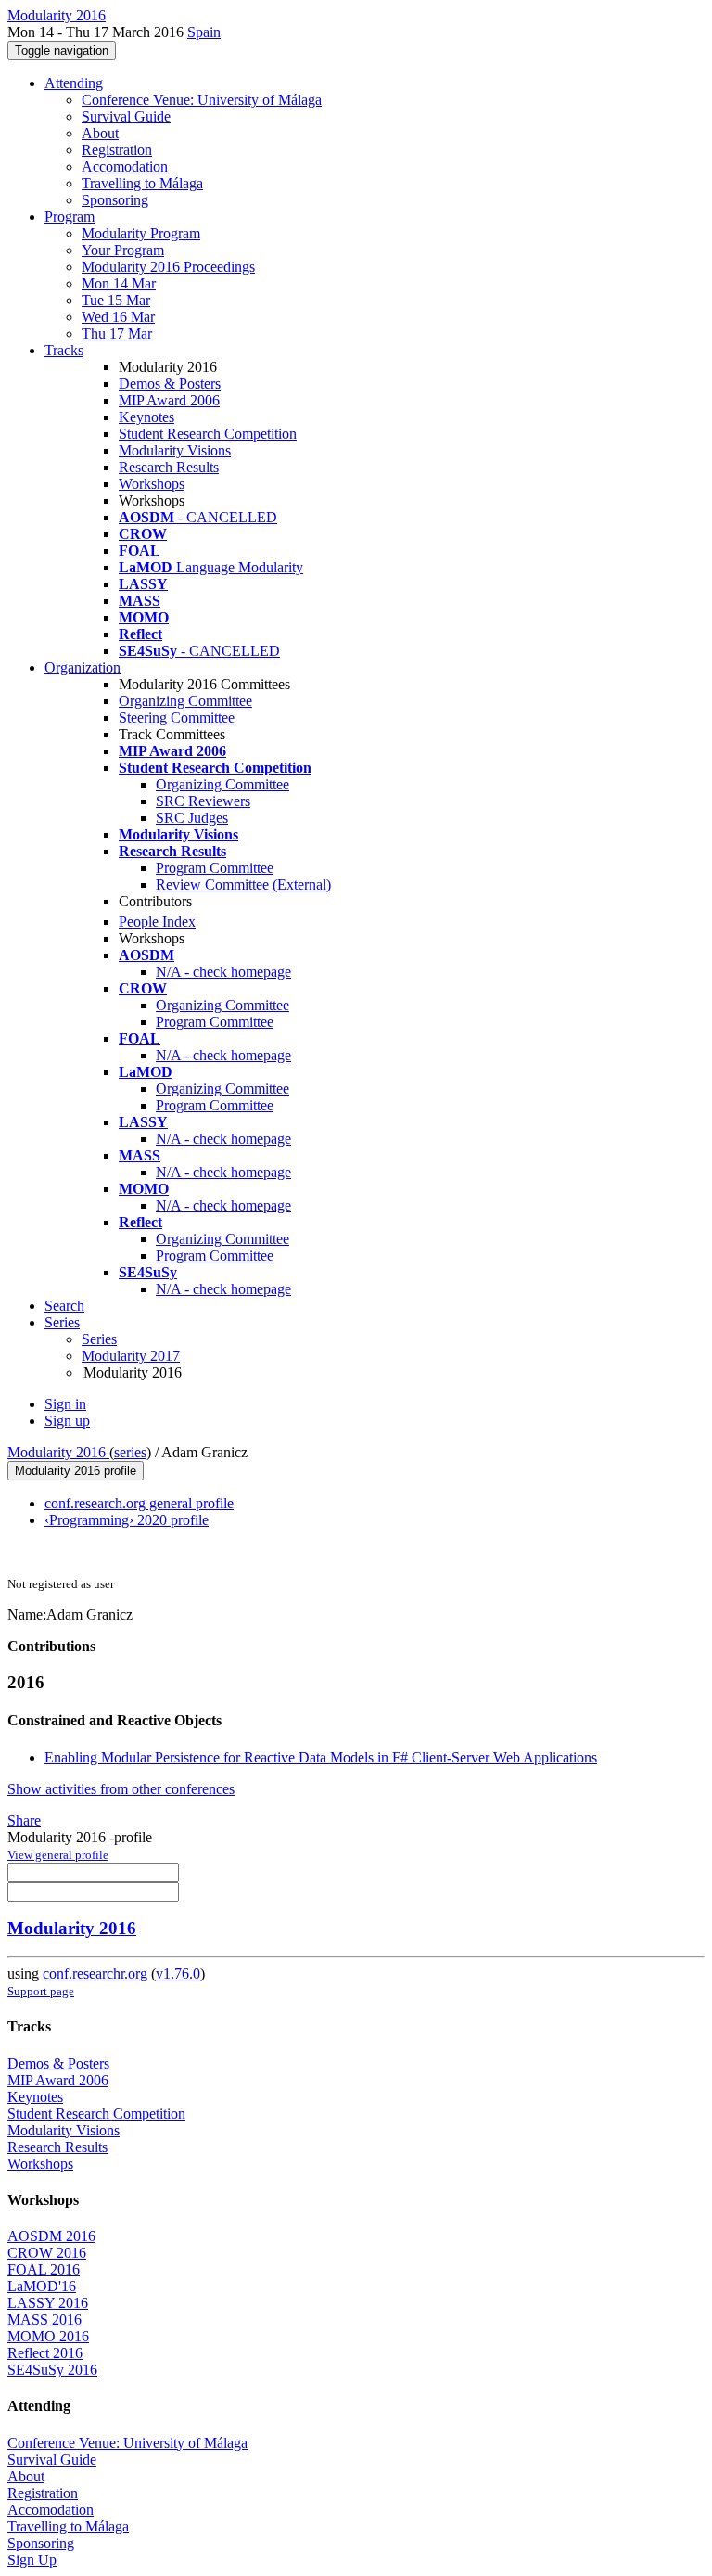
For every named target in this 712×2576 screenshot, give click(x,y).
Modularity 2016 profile (76, 1471)
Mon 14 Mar (119, 283)
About (100, 133)
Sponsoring (115, 200)
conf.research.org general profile (139, 1503)
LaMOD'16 (42, 2286)
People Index (157, 922)
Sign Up (32, 2560)
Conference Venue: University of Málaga (202, 100)
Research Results (169, 467)
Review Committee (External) (243, 884)
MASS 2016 (44, 2320)
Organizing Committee (185, 701)
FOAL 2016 (44, 2269)
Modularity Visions (175, 450)
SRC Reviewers (203, 801)
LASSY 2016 (48, 2303)
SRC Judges (192, 818)
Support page (41, 1991)
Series (99, 1339)
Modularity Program (141, 233)
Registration (117, 150)
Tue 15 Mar (116, 300)
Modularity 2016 (58, 1452)
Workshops (152, 484)
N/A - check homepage (223, 972)
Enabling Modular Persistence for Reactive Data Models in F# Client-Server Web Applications (321, 1757)
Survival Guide (126, 116)
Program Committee (215, 868)
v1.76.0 (178, 1974)
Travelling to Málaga (142, 183)
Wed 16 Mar (118, 317)
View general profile (58, 1855)
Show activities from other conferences (121, 1789)
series (130, 1452)
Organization (83, 667)
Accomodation (125, 167)
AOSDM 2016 (51, 2236)
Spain (204, 32)
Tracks (64, 350)
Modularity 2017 (131, 1356)
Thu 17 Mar (117, 333)
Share (24, 1820)
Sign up (67, 1421)
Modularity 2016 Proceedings (168, 267)
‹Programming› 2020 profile (127, 1520)
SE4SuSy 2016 (52, 2370)
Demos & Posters (170, 384)
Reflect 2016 (45, 2353)
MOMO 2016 (48, 2336)
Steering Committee (177, 718)
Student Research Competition (208, 434)
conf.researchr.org (95, 1974)
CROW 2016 (47, 2253)
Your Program (123, 250)
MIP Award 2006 (169, 400)
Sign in (65, 1404)
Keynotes (146, 417)
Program (70, 217)
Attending (74, 83)
